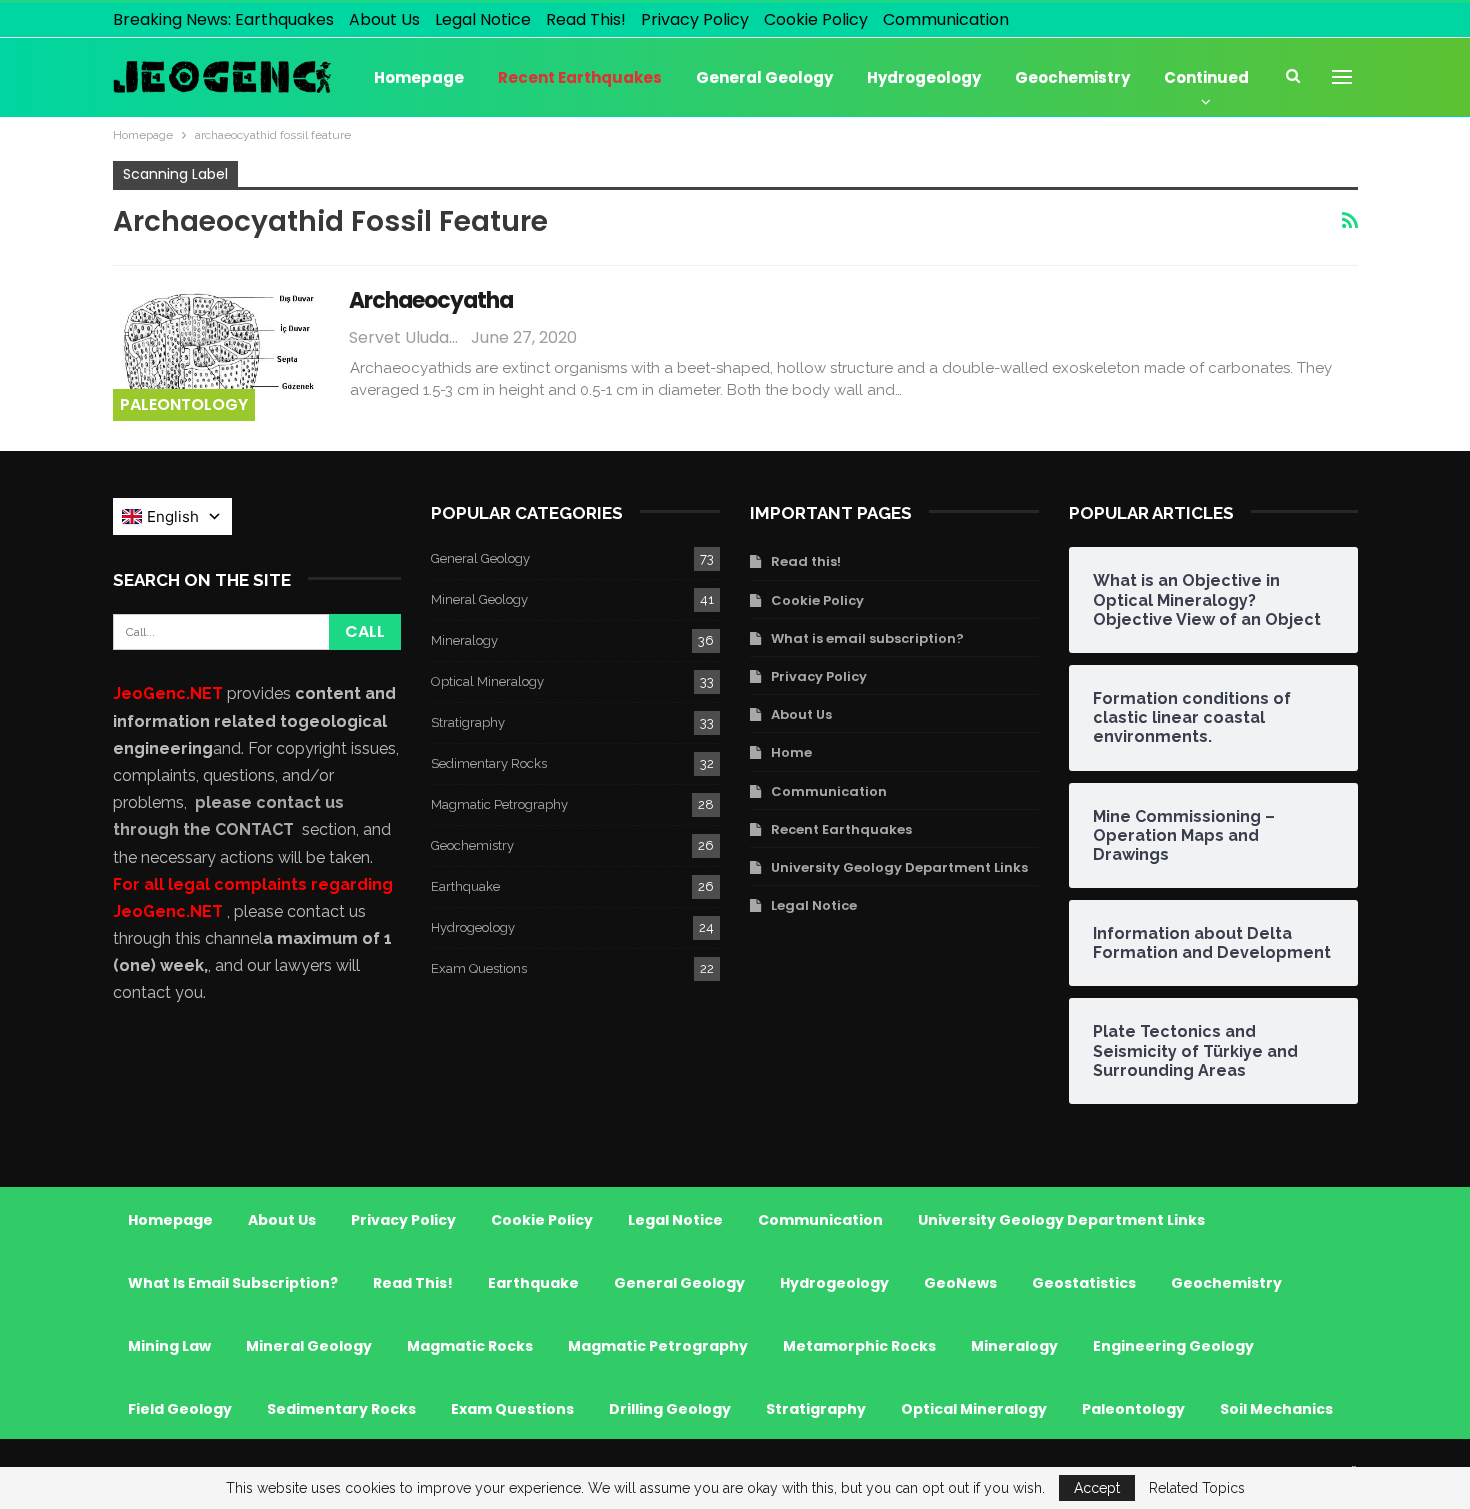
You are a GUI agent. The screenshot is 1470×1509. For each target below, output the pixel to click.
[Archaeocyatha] (218, 353)
